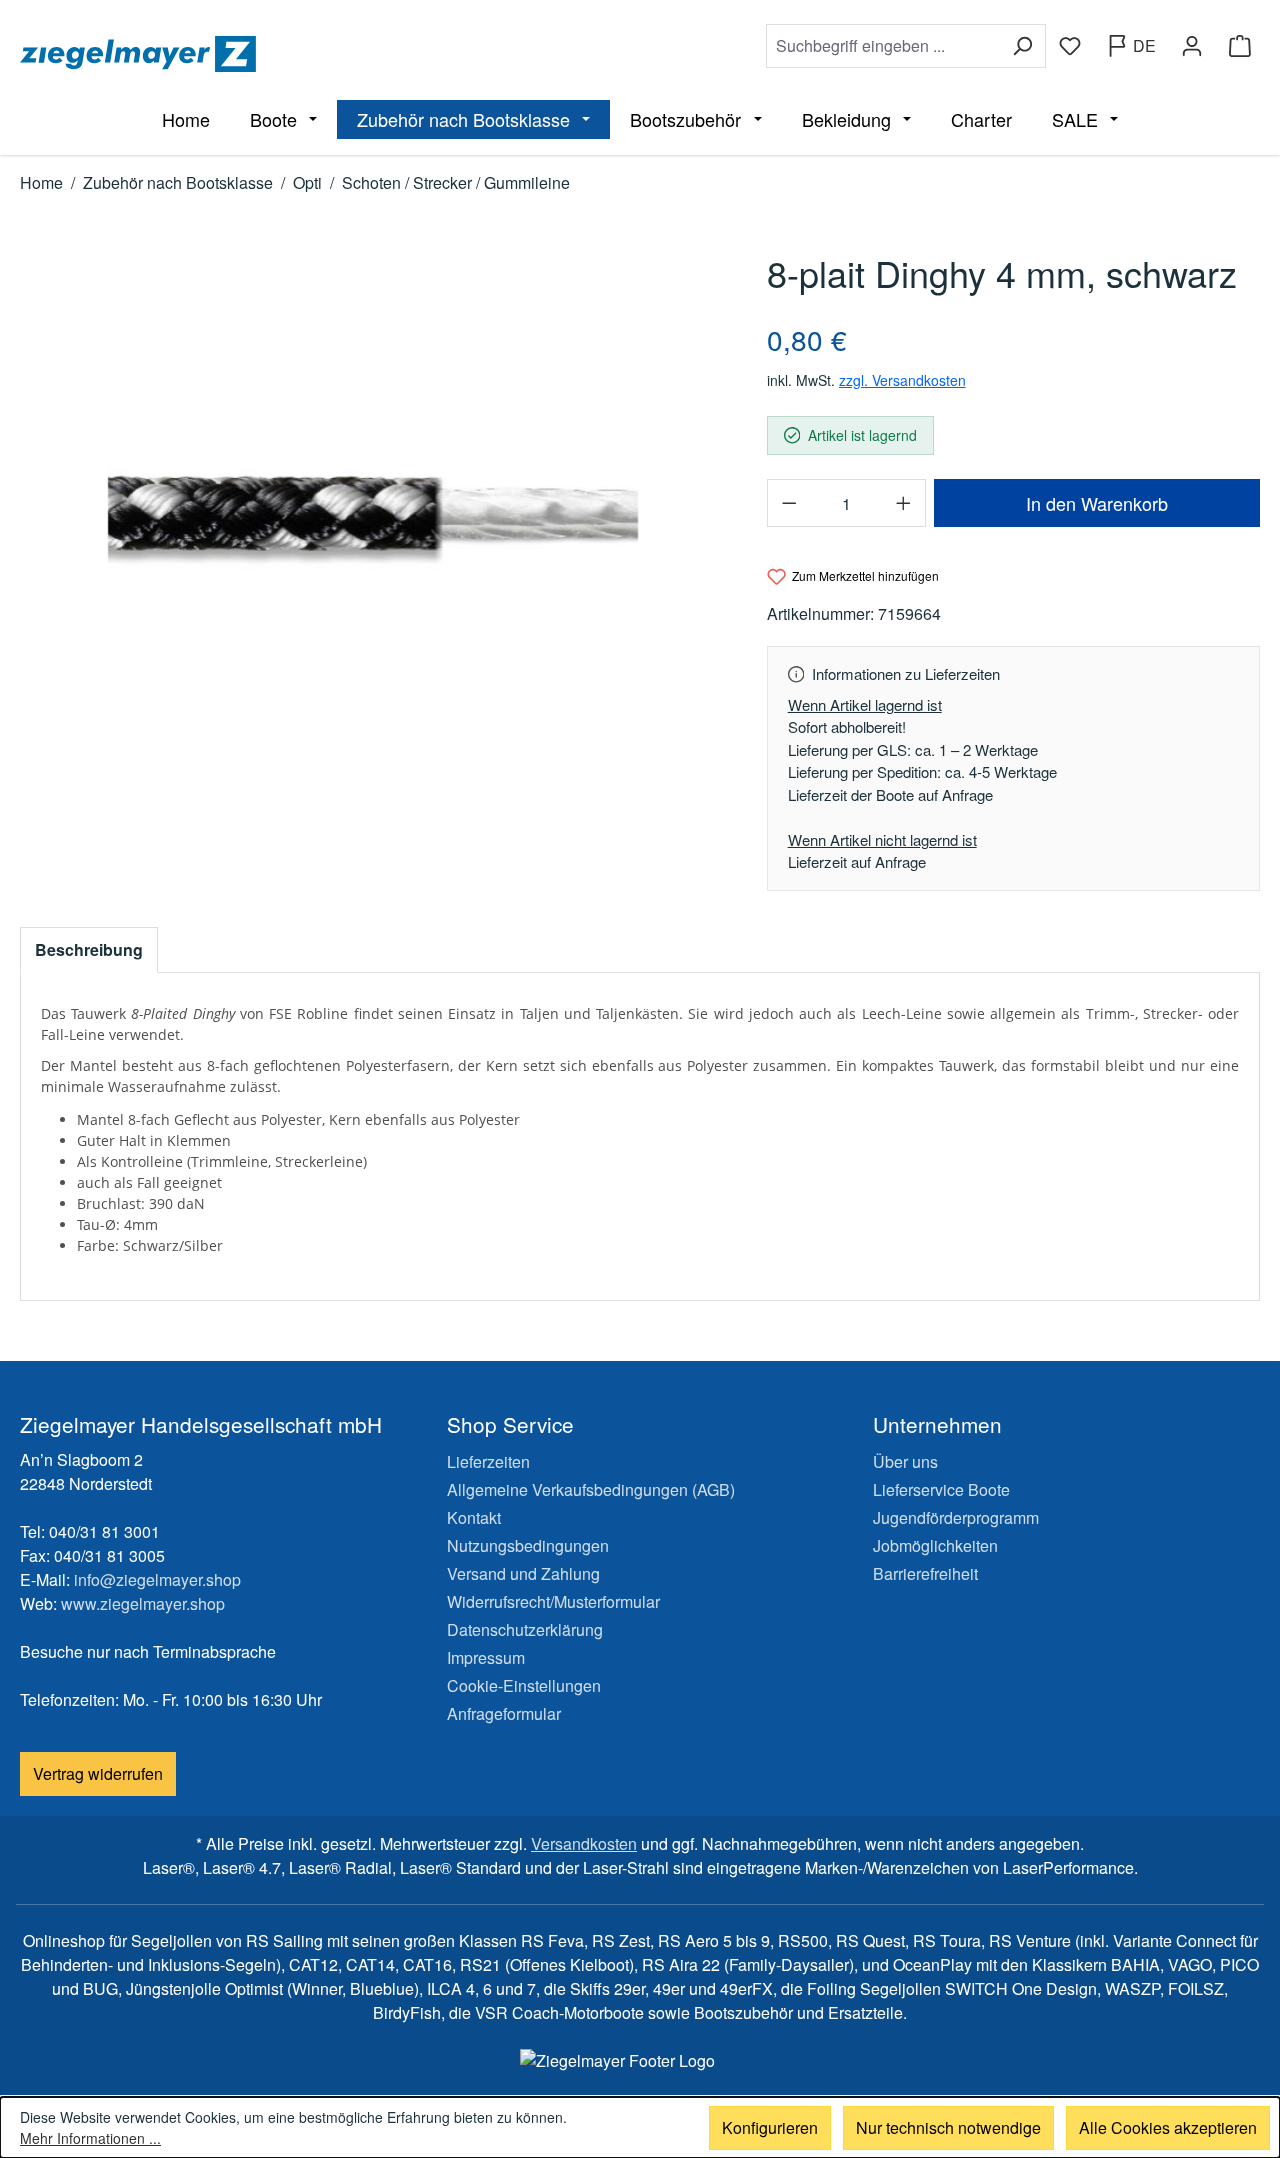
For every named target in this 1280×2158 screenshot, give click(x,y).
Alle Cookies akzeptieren (1168, 2127)
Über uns (905, 1461)
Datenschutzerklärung (525, 1629)
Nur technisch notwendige (948, 2127)
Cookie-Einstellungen (524, 1685)
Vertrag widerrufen (98, 1773)
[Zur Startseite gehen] (326, 54)
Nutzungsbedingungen (528, 1545)
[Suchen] (1022, 46)
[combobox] (883, 46)
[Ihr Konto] (1192, 46)
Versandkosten (584, 1843)
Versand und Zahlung (523, 1573)
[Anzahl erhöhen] (904, 503)
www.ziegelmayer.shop (143, 1603)
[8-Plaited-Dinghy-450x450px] (373, 515)
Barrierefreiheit (925, 1573)
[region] (373, 515)
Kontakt (474, 1517)
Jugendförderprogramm (956, 1517)
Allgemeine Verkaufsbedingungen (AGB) (591, 1489)
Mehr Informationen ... (90, 2138)
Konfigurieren (770, 2127)
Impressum (486, 1657)
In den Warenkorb (1097, 503)
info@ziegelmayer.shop (157, 1579)
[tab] (89, 950)
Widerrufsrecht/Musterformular (553, 1601)
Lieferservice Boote (941, 1489)
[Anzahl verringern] (789, 503)
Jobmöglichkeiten (935, 1545)
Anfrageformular (504, 1713)
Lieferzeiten (488, 1461)
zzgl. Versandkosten (902, 380)
